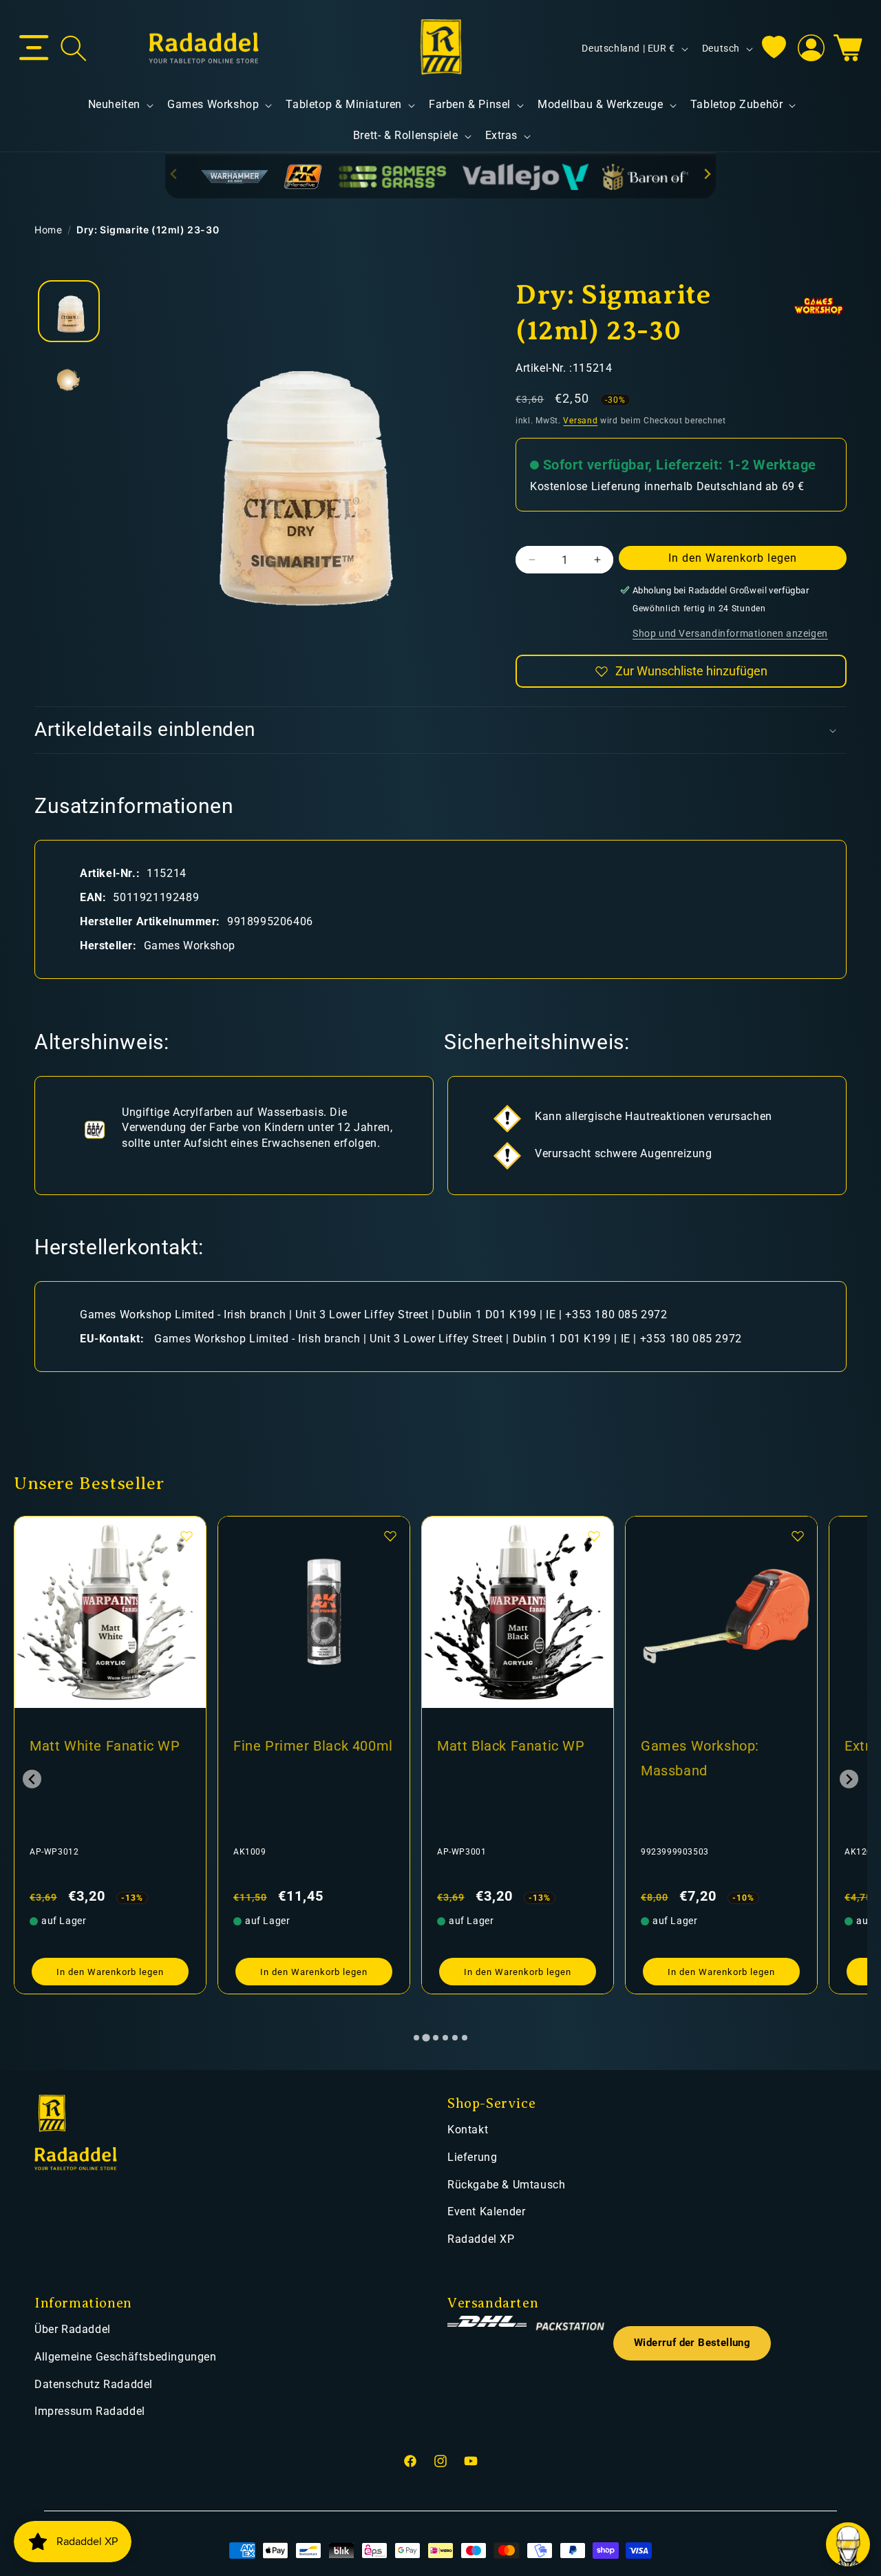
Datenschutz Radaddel (94, 2384)
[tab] (416, 2038)
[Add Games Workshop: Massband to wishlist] (798, 1536)
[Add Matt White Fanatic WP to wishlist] (187, 1536)
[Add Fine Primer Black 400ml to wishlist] (390, 1536)
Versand (580, 421)
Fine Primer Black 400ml (313, 1746)
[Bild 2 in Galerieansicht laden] (69, 380)
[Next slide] (707, 175)
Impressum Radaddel (90, 2411)
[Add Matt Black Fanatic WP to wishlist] (594, 1536)
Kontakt (468, 2130)
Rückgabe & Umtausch (506, 2185)
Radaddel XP (481, 2239)
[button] (34, 48)
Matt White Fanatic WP (105, 1746)
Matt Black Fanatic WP (511, 1746)
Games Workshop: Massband (700, 1758)
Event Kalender (486, 2211)
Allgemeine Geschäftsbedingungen (126, 2357)
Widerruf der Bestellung (692, 2343)
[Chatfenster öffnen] (848, 2544)
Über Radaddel (73, 2329)
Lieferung (472, 2157)
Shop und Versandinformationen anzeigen (730, 633)
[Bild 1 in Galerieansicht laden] (69, 311)
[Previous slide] (174, 175)
